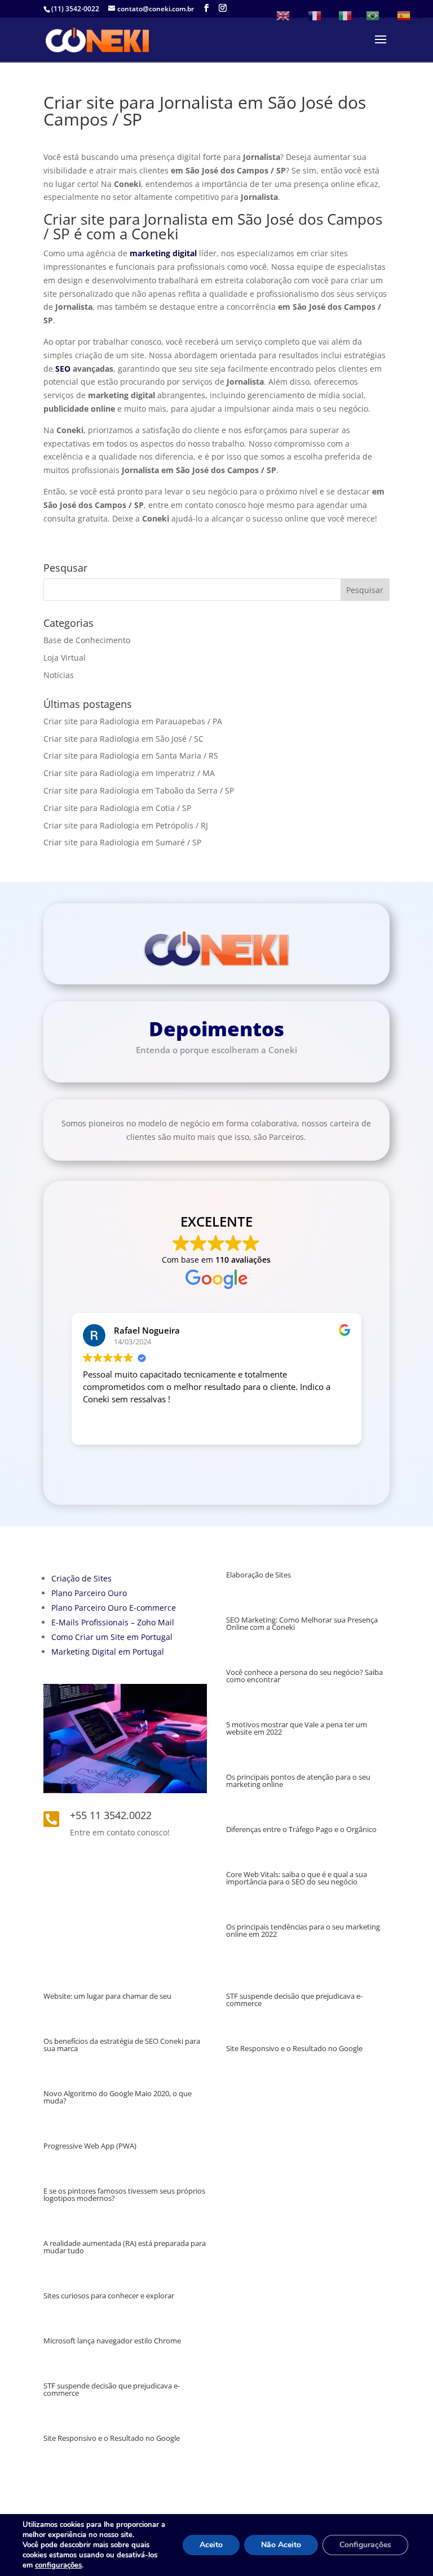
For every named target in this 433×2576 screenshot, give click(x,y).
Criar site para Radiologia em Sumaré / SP (122, 842)
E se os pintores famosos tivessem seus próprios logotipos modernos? (124, 2194)
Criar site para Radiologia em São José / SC (123, 739)
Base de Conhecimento (87, 640)
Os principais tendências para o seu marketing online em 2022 (303, 1930)
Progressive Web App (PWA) (90, 2146)
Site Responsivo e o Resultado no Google (112, 2438)
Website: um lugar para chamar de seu (107, 1996)
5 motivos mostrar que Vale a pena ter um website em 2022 (297, 1728)
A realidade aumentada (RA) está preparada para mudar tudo (125, 2247)
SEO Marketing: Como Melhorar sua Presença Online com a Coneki (302, 1623)
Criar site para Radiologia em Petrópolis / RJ (126, 825)
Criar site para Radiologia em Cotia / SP (117, 808)
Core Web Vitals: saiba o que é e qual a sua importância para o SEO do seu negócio (297, 1878)
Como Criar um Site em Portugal (112, 1637)
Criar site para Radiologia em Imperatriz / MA (129, 773)
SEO (63, 369)
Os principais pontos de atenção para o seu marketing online (298, 1781)
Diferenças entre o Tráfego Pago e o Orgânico (301, 1829)
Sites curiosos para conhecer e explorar (109, 2296)
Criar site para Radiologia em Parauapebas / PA (133, 721)
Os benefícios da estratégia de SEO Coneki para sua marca (122, 2045)
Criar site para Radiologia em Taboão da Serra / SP (139, 790)
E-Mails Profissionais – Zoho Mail (113, 1622)
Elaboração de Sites (259, 1575)
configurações (58, 2565)
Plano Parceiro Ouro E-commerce (114, 1608)
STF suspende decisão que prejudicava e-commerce (112, 2389)
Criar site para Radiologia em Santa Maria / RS (131, 756)
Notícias (59, 675)
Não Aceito (281, 2545)
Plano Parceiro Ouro (89, 1593)
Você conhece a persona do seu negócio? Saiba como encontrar (304, 1676)
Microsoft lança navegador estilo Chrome (112, 2341)
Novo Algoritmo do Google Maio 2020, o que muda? (118, 2097)
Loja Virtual (65, 658)
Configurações (365, 2545)
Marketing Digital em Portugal (108, 1652)
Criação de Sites (81, 1578)
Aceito (211, 2545)
